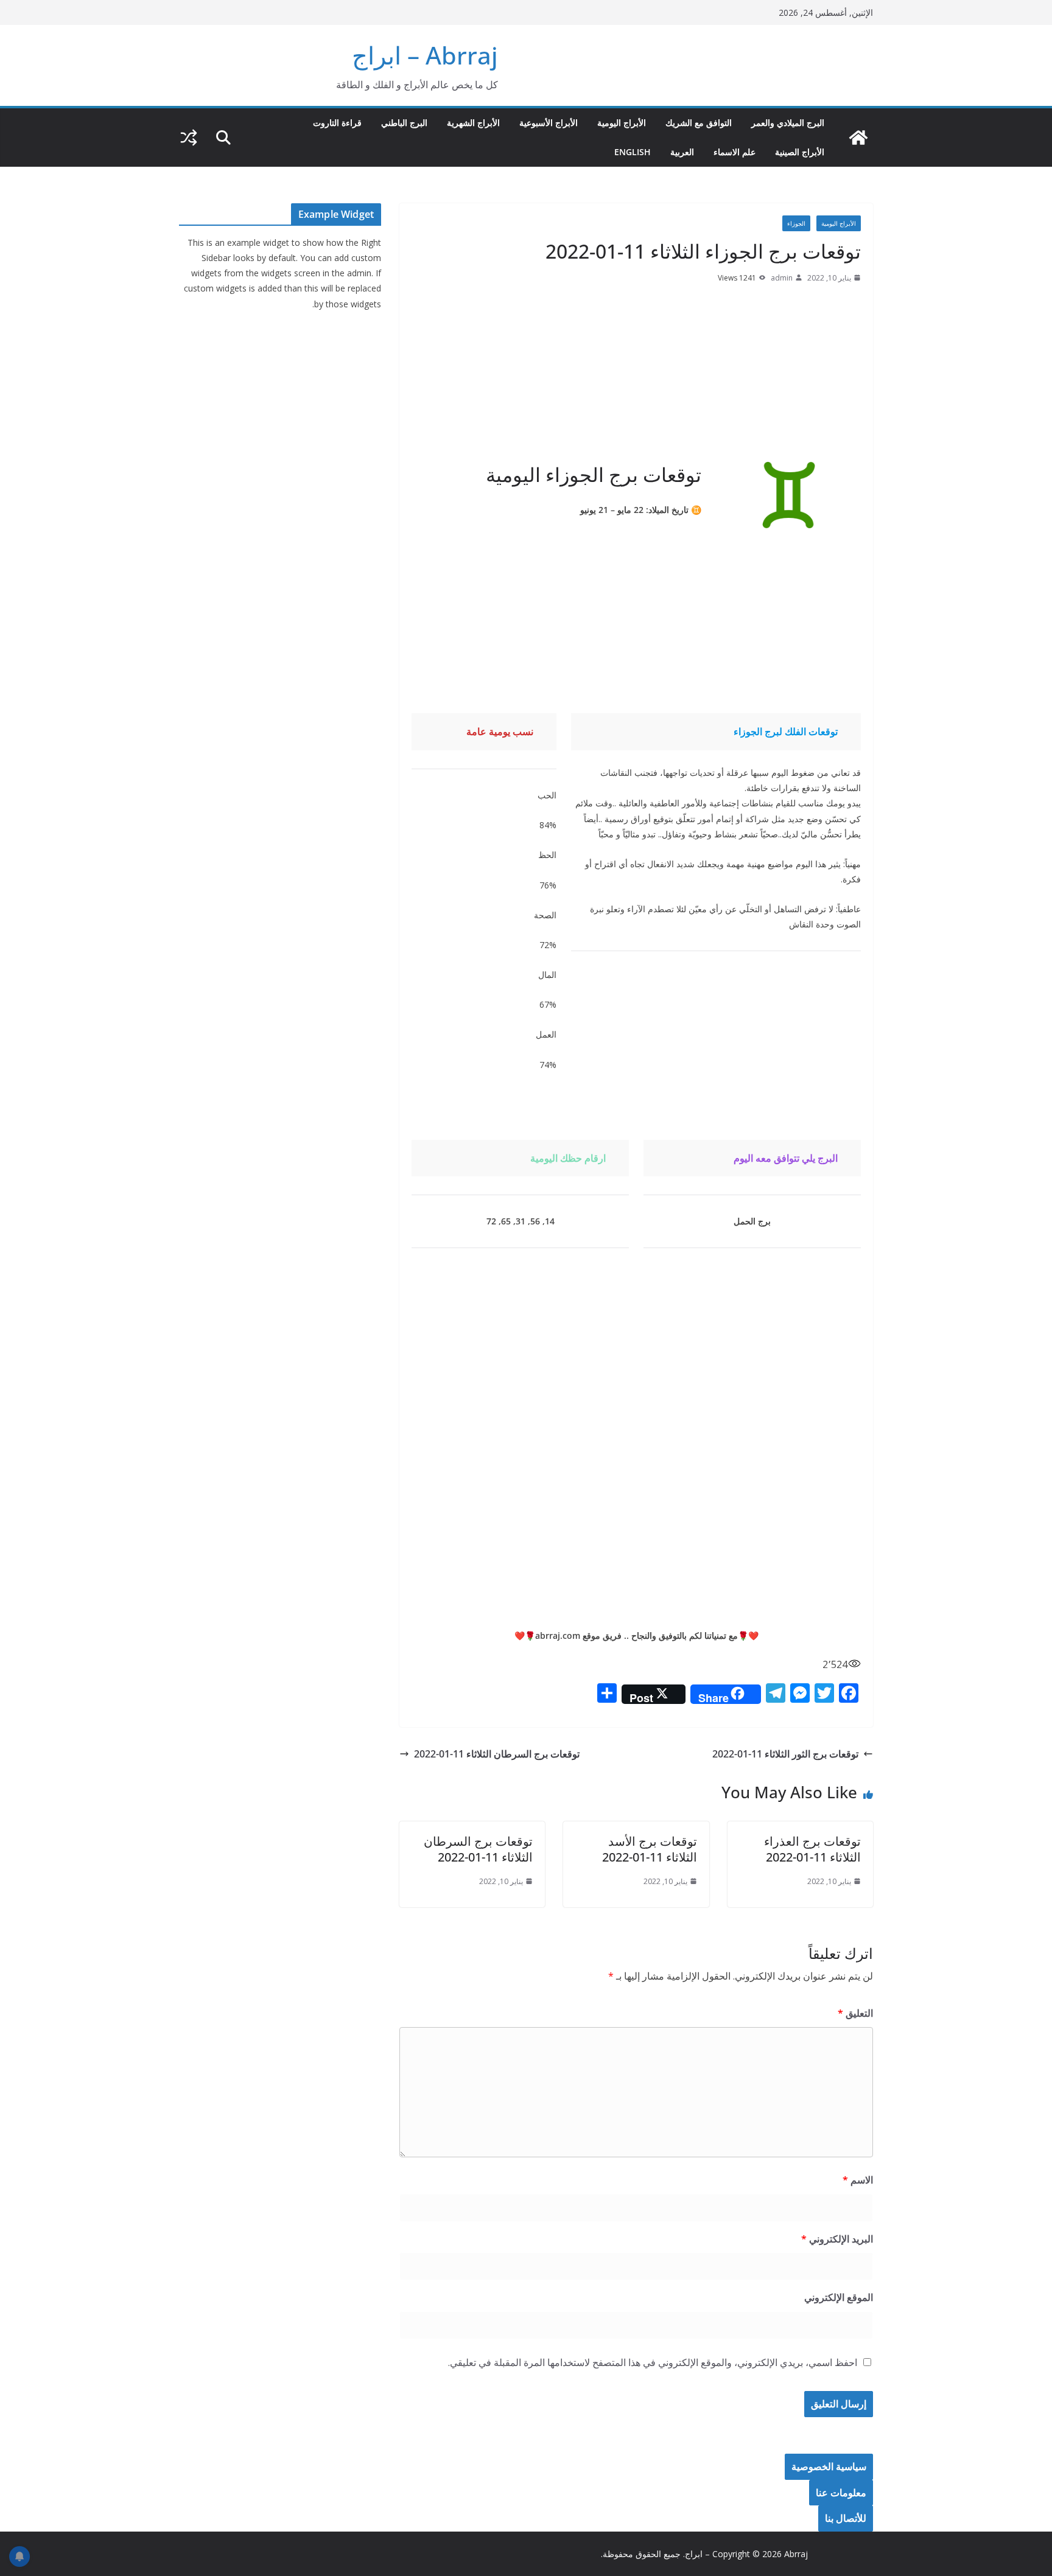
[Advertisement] (636, 377)
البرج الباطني (404, 123)
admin (782, 278)
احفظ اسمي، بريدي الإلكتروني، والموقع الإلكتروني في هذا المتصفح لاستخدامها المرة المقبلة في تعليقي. (653, 2362)
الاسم (858, 2180)
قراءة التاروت (337, 123)
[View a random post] (189, 138)
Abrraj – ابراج (425, 55)
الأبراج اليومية (622, 123)
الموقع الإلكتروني (839, 2297)
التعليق (855, 2013)
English (633, 152)
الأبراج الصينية (800, 152)
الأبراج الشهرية (473, 123)
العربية (682, 152)
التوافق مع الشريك (699, 123)
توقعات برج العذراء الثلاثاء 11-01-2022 (812, 1849)
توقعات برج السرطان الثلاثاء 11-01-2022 (497, 1754)
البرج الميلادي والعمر (788, 123)
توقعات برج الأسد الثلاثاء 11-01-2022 (650, 1849)
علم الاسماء (735, 152)
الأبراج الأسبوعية (549, 123)
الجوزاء (796, 223)
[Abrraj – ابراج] (858, 138)
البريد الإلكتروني (837, 2239)
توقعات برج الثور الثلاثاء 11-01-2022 (785, 1754)
